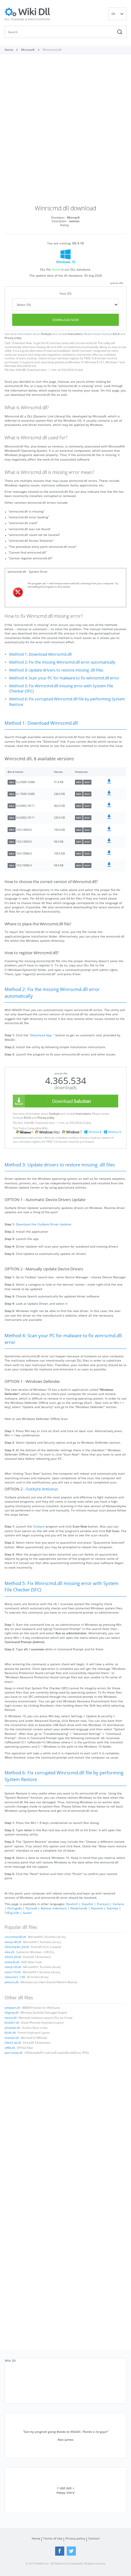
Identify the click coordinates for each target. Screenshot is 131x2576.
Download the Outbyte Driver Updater (44, 1224)
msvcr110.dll (12, 1972)
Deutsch (72, 1904)
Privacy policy (13, 338)
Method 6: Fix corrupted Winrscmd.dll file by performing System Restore (67, 702)
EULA (116, 334)
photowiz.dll (12, 2028)
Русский (31, 1908)
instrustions (75, 334)
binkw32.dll (12, 1962)
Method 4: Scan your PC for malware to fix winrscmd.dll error (64, 678)
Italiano (118, 1904)
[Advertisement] (65, 132)
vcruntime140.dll (15, 1937)
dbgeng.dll (11, 2013)
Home (36, 2538)
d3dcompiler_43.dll (17, 1947)
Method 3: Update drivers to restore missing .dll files (56, 670)
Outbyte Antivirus (42, 1489)
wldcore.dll (11, 1982)
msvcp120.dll (13, 1967)
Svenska (112, 1908)
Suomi (27, 1913)
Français (103, 1904)
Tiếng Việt (12, 1913)
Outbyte (46, 334)
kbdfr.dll (10, 2033)
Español (87, 1904)
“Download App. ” (42, 1035)
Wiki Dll (10, 2360)
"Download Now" (22, 343)
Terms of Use (53, 2538)
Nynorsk (97, 1908)
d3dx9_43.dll (13, 1957)
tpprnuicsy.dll (13, 2053)
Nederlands (79, 1908)
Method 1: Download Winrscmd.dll (40, 654)
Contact (94, 2538)
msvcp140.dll (13, 1942)
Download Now (65, 320)
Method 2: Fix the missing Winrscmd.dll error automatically (62, 662)
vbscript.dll (12, 2038)
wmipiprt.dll (12, 2008)
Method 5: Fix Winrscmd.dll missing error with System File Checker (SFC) (61, 689)
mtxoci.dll (11, 2018)
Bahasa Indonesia (54, 1908)
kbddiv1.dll (12, 2023)
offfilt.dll (10, 2048)
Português (15, 1908)
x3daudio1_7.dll (15, 1977)
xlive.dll (9, 1952)
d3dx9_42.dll (13, 2043)
